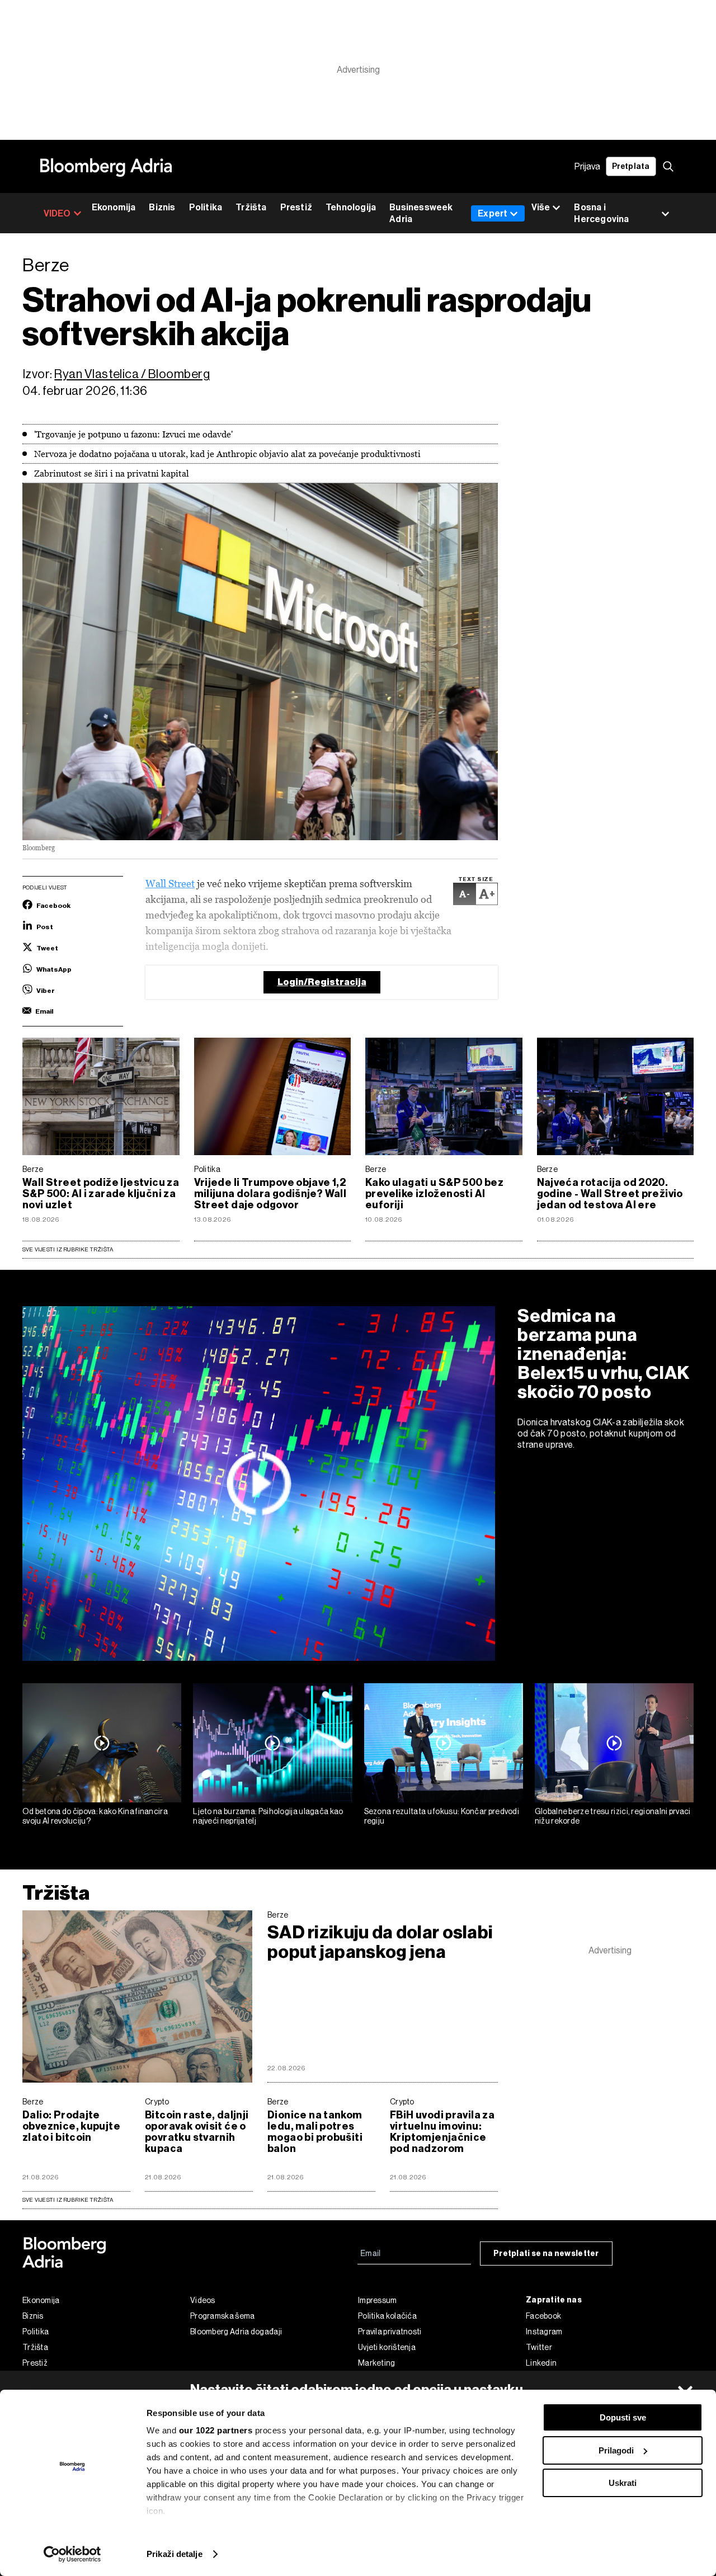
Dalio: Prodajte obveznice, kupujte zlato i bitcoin (71, 2126)
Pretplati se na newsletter (546, 2254)
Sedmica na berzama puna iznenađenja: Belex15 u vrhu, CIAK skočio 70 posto (604, 1354)
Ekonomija (114, 207)
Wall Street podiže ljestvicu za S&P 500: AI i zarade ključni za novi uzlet (101, 1194)
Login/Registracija (322, 982)
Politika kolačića (387, 2316)
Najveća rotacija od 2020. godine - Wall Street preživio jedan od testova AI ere (610, 1194)
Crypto (157, 2102)
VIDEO (57, 213)
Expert (493, 213)
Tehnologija (351, 207)
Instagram (544, 2332)
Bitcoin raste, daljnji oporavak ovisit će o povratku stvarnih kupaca (197, 2132)
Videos (203, 2300)
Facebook (543, 2316)
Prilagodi (616, 2450)
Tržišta (251, 207)
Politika (206, 207)
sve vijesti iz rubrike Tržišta (68, 2200)
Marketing (377, 2363)
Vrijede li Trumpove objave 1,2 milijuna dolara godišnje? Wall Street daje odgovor (270, 1194)
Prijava (587, 166)
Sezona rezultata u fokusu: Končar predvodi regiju (442, 1816)
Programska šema (223, 2316)
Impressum (378, 2300)
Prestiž (296, 207)
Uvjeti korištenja (387, 2347)
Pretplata (631, 166)
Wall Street (170, 884)
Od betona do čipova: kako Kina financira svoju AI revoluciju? (95, 1816)
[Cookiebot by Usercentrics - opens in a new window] (72, 2554)
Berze (33, 1169)
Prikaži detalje (175, 2554)
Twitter (539, 2347)
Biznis (162, 207)
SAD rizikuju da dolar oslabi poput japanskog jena (380, 1942)
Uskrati (623, 2483)
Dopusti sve (623, 2417)
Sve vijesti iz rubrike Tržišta (68, 1249)
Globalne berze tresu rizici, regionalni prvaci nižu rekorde (613, 1816)
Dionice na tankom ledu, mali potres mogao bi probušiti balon (315, 2132)
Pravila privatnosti (390, 2332)
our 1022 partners (216, 2430)
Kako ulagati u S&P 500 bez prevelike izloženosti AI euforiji (434, 1194)
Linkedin (541, 2363)
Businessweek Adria (421, 213)
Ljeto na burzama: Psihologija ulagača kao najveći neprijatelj (268, 1816)
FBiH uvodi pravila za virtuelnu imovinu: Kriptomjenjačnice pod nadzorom (442, 2132)
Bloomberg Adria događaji (236, 2332)
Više (541, 207)
